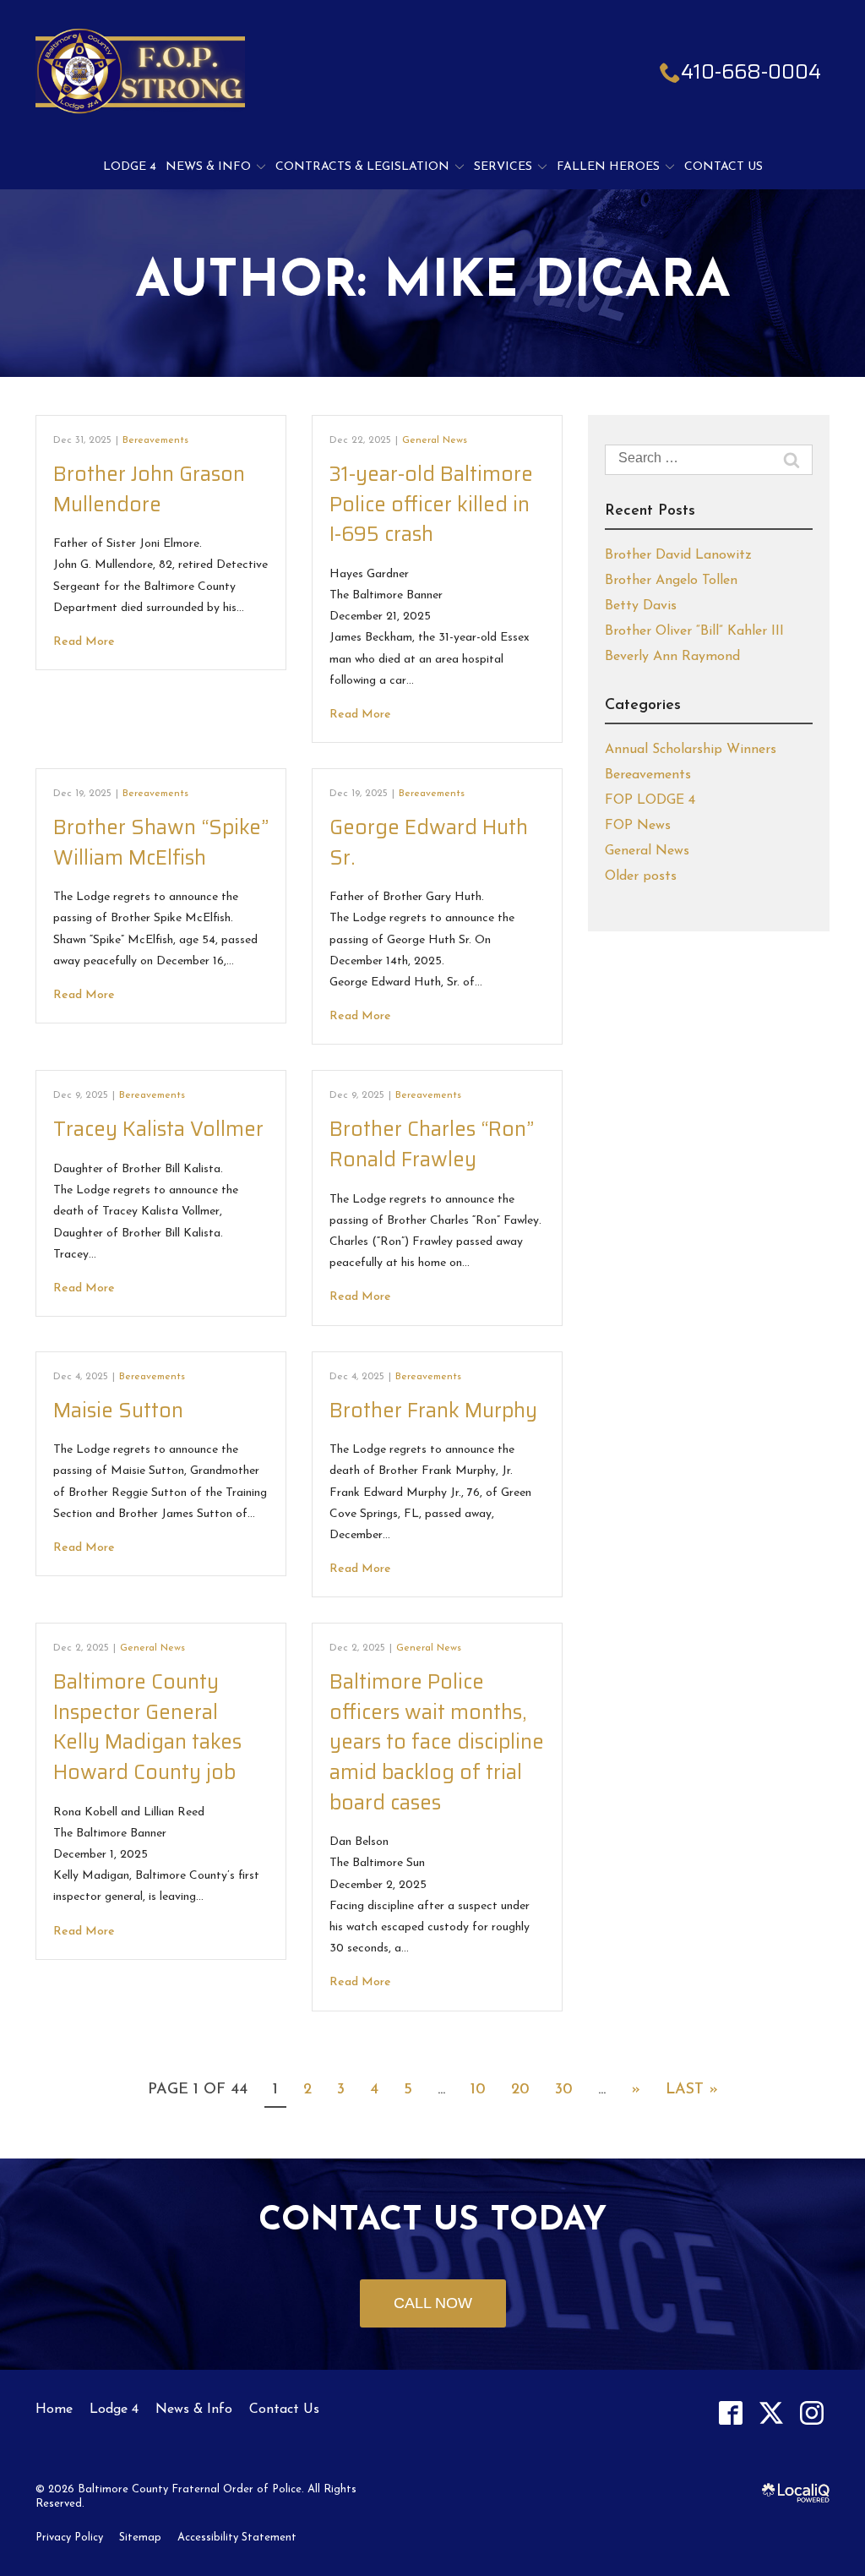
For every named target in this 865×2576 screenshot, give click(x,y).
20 (520, 2090)
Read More (84, 642)
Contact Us (724, 167)
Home (54, 2410)
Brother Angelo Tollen (671, 581)
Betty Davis (641, 606)
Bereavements (155, 440)
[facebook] (730, 2413)
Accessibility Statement (237, 2538)
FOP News (638, 826)
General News (435, 440)
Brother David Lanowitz (678, 555)
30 (564, 2090)
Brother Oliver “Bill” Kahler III (694, 631)
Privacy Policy (69, 2538)
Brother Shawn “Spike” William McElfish (161, 843)
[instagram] (811, 2413)
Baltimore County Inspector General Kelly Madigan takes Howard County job (147, 1727)
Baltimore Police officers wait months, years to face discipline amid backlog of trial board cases (437, 1742)
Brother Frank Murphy (433, 1411)
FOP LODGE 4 (650, 800)
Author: (433, 283)
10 (478, 2090)
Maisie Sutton (118, 1411)
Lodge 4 (130, 167)
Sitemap (140, 2538)
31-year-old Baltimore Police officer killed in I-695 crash (431, 504)
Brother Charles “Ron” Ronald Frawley (432, 1144)
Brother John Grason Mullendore (149, 489)
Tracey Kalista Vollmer (158, 1129)
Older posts (641, 876)
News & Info (208, 167)
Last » (692, 2090)
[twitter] (771, 2413)
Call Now (433, 2303)
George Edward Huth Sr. (429, 843)
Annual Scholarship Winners (691, 750)
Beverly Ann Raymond (672, 657)
